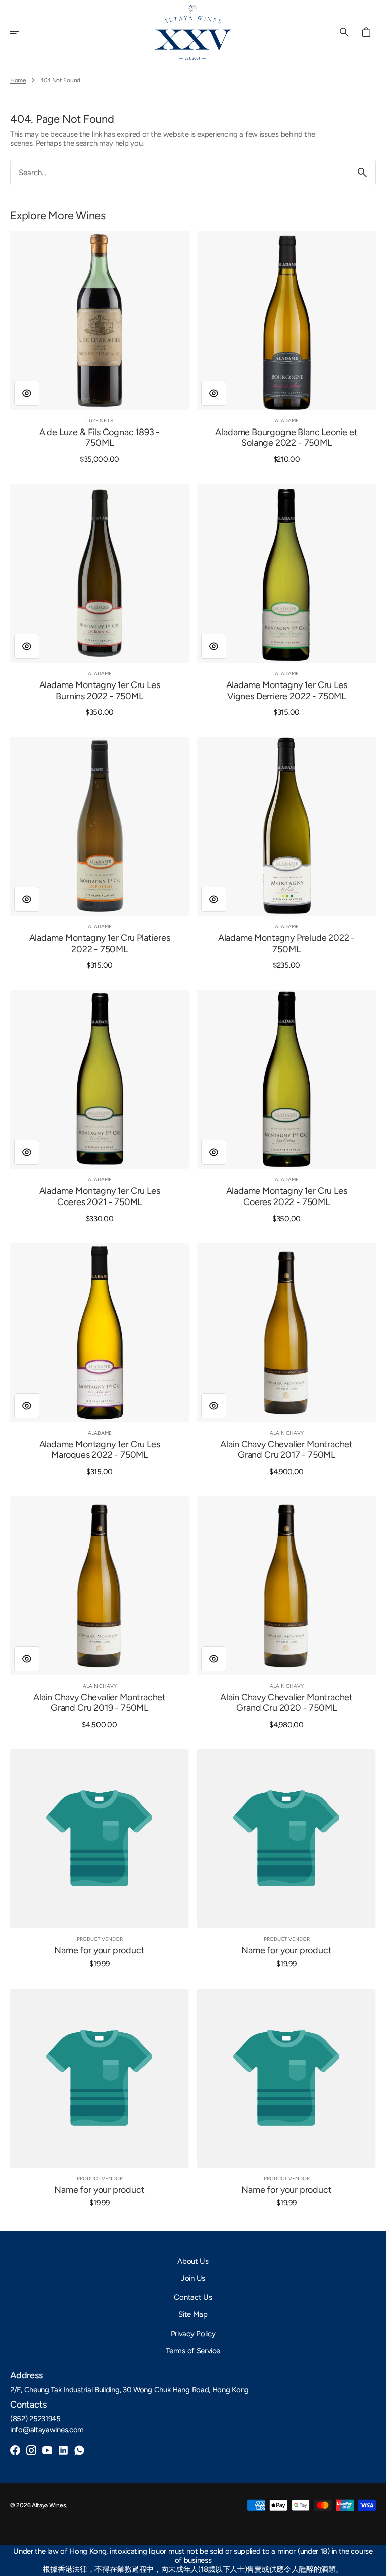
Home (18, 80)
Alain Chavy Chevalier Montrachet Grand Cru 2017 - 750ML (286, 1450)
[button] (21, 32)
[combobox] (180, 173)
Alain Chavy (287, 1433)
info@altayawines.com (47, 2430)
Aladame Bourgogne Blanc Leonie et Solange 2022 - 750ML (286, 438)
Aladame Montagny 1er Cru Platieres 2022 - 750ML (100, 944)
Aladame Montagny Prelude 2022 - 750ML (286, 944)
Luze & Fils (100, 421)
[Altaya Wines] (193, 32)
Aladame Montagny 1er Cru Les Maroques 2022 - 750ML (100, 1450)
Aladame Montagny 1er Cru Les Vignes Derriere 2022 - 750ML (287, 691)
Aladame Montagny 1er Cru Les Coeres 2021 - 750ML (100, 1197)
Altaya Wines (49, 2505)
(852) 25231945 (35, 2419)
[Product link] (100, 347)
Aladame (287, 421)
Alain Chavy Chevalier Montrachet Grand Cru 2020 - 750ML (286, 1703)
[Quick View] (27, 393)
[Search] (362, 173)
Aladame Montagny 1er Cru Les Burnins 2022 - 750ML (100, 691)
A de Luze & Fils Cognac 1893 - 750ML (100, 438)
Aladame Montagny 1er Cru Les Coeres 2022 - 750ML (287, 1197)
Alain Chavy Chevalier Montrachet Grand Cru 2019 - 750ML (100, 1703)
